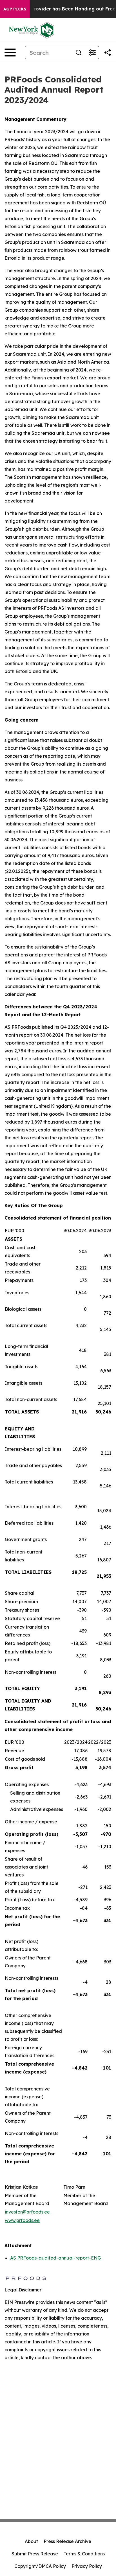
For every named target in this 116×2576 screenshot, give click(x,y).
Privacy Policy (87, 2566)
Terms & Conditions (84, 2554)
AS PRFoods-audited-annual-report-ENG (55, 2258)
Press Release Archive (67, 2541)
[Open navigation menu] (10, 53)
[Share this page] (108, 53)
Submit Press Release (35, 2554)
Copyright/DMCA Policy (40, 2566)
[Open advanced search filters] (92, 53)
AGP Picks (15, 9)
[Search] (79, 53)
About (31, 2541)
